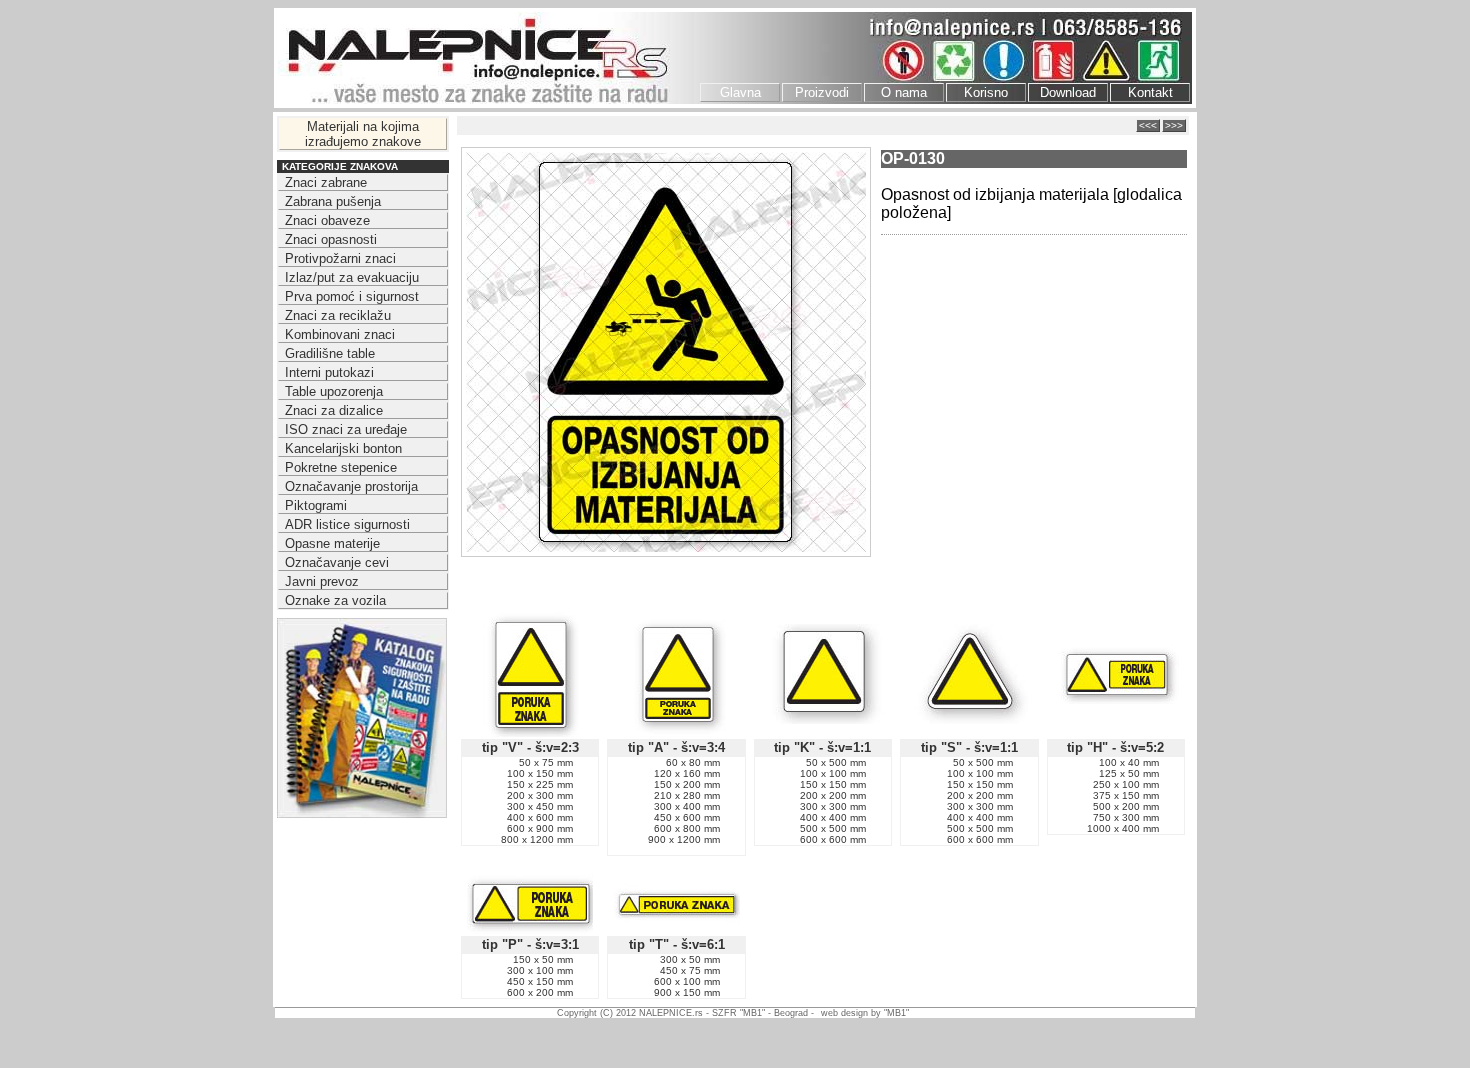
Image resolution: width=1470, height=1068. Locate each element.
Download (1068, 92)
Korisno (986, 92)
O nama (904, 92)
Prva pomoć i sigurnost (352, 296)
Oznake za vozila (335, 600)
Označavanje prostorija (351, 486)
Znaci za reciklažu (338, 315)
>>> (1174, 125)
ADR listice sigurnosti (347, 524)
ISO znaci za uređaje (346, 429)
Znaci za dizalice (334, 410)
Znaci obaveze (327, 220)
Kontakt (1150, 92)
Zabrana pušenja (333, 201)
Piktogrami (316, 505)
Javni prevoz (322, 581)
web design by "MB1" (865, 1013)
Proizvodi (822, 92)
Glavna (740, 92)
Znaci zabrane (326, 182)
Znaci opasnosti (331, 239)
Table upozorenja (334, 391)
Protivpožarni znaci (340, 258)
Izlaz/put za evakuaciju (352, 277)
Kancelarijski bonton (343, 448)
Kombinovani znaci (340, 334)
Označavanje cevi (337, 562)
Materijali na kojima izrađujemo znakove (363, 134)
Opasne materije (332, 543)
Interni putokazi (329, 372)
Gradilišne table (330, 353)
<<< (1148, 125)
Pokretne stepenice (341, 467)
